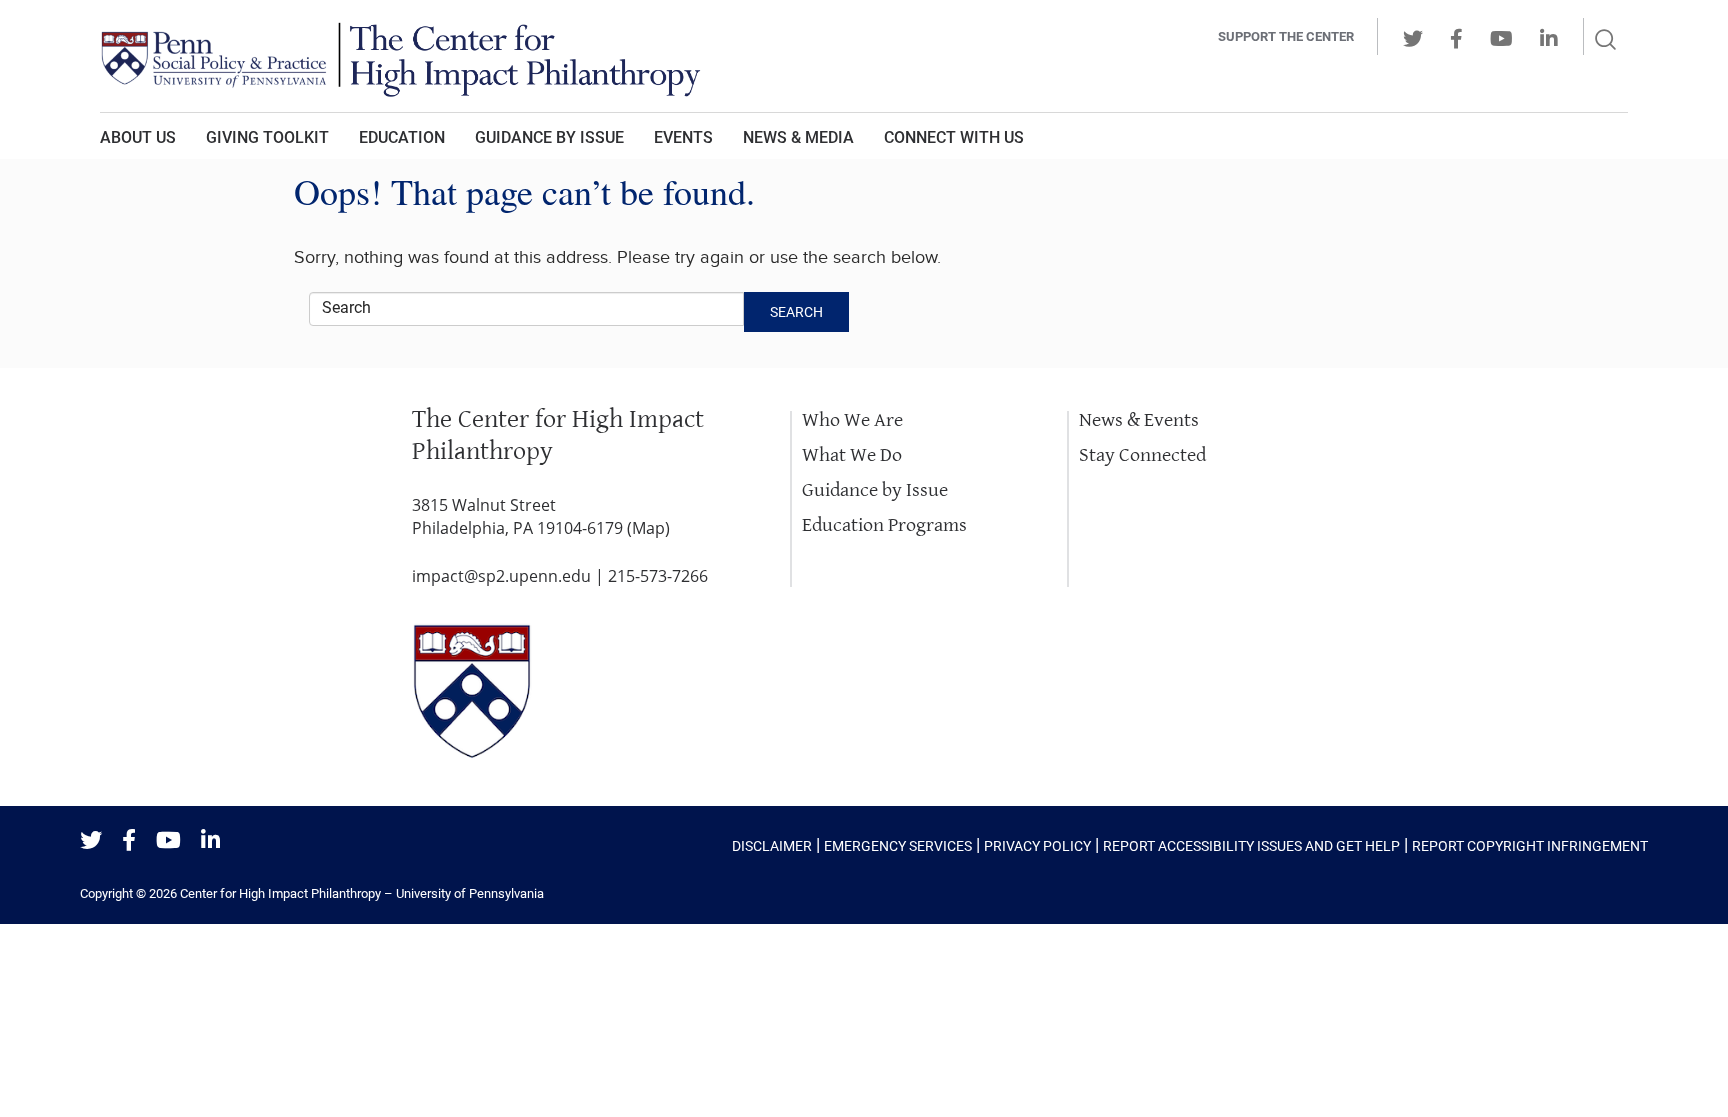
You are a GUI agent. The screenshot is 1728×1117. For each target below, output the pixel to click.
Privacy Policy (1037, 846)
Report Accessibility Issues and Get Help (1251, 846)
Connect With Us (954, 137)
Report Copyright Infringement (1530, 846)
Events (683, 137)
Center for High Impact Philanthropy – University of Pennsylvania (362, 893)
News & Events (1139, 420)
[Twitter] (91, 841)
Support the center (1286, 36)
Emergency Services (898, 846)
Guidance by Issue (549, 137)
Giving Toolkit (267, 137)
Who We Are (852, 420)
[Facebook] (129, 841)
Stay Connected (1142, 455)
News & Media (798, 137)
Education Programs (884, 525)
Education (402, 137)
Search (796, 312)
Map (648, 528)
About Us (138, 137)
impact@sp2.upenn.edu (501, 576)
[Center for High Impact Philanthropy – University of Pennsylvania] (589, 56)
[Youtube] (168, 841)
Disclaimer (772, 846)
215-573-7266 (658, 576)
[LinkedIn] (210, 841)
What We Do (852, 455)
